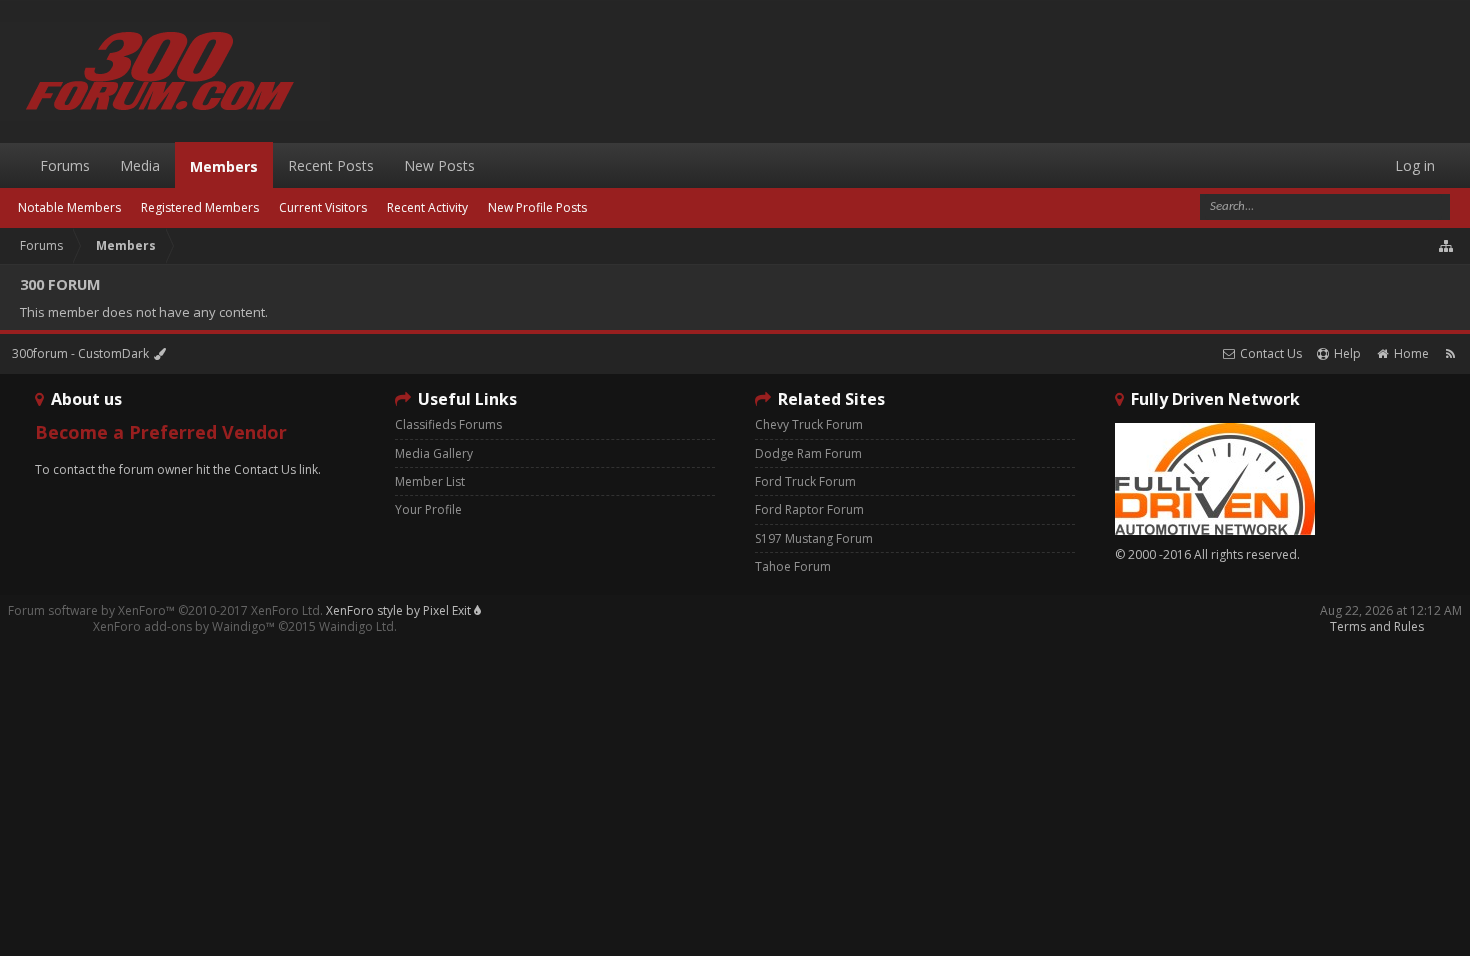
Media (140, 165)
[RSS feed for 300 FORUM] (1450, 353)
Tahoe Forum (793, 566)
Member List (430, 481)
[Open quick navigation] (1447, 246)
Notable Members (69, 207)
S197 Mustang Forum (814, 538)
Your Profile (428, 509)
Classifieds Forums (448, 424)
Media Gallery (434, 453)
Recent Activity (427, 207)
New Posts (439, 165)
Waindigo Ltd (356, 626)
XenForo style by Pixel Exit (400, 610)
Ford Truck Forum (805, 481)
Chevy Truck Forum (809, 424)
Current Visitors (323, 207)
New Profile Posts (537, 207)
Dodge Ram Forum (808, 453)
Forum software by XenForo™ (165, 610)
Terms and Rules (1377, 626)
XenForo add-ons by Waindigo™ (184, 626)
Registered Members (200, 207)
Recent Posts (331, 165)
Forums (65, 165)
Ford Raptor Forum (809, 509)
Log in (1415, 165)
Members (224, 166)
